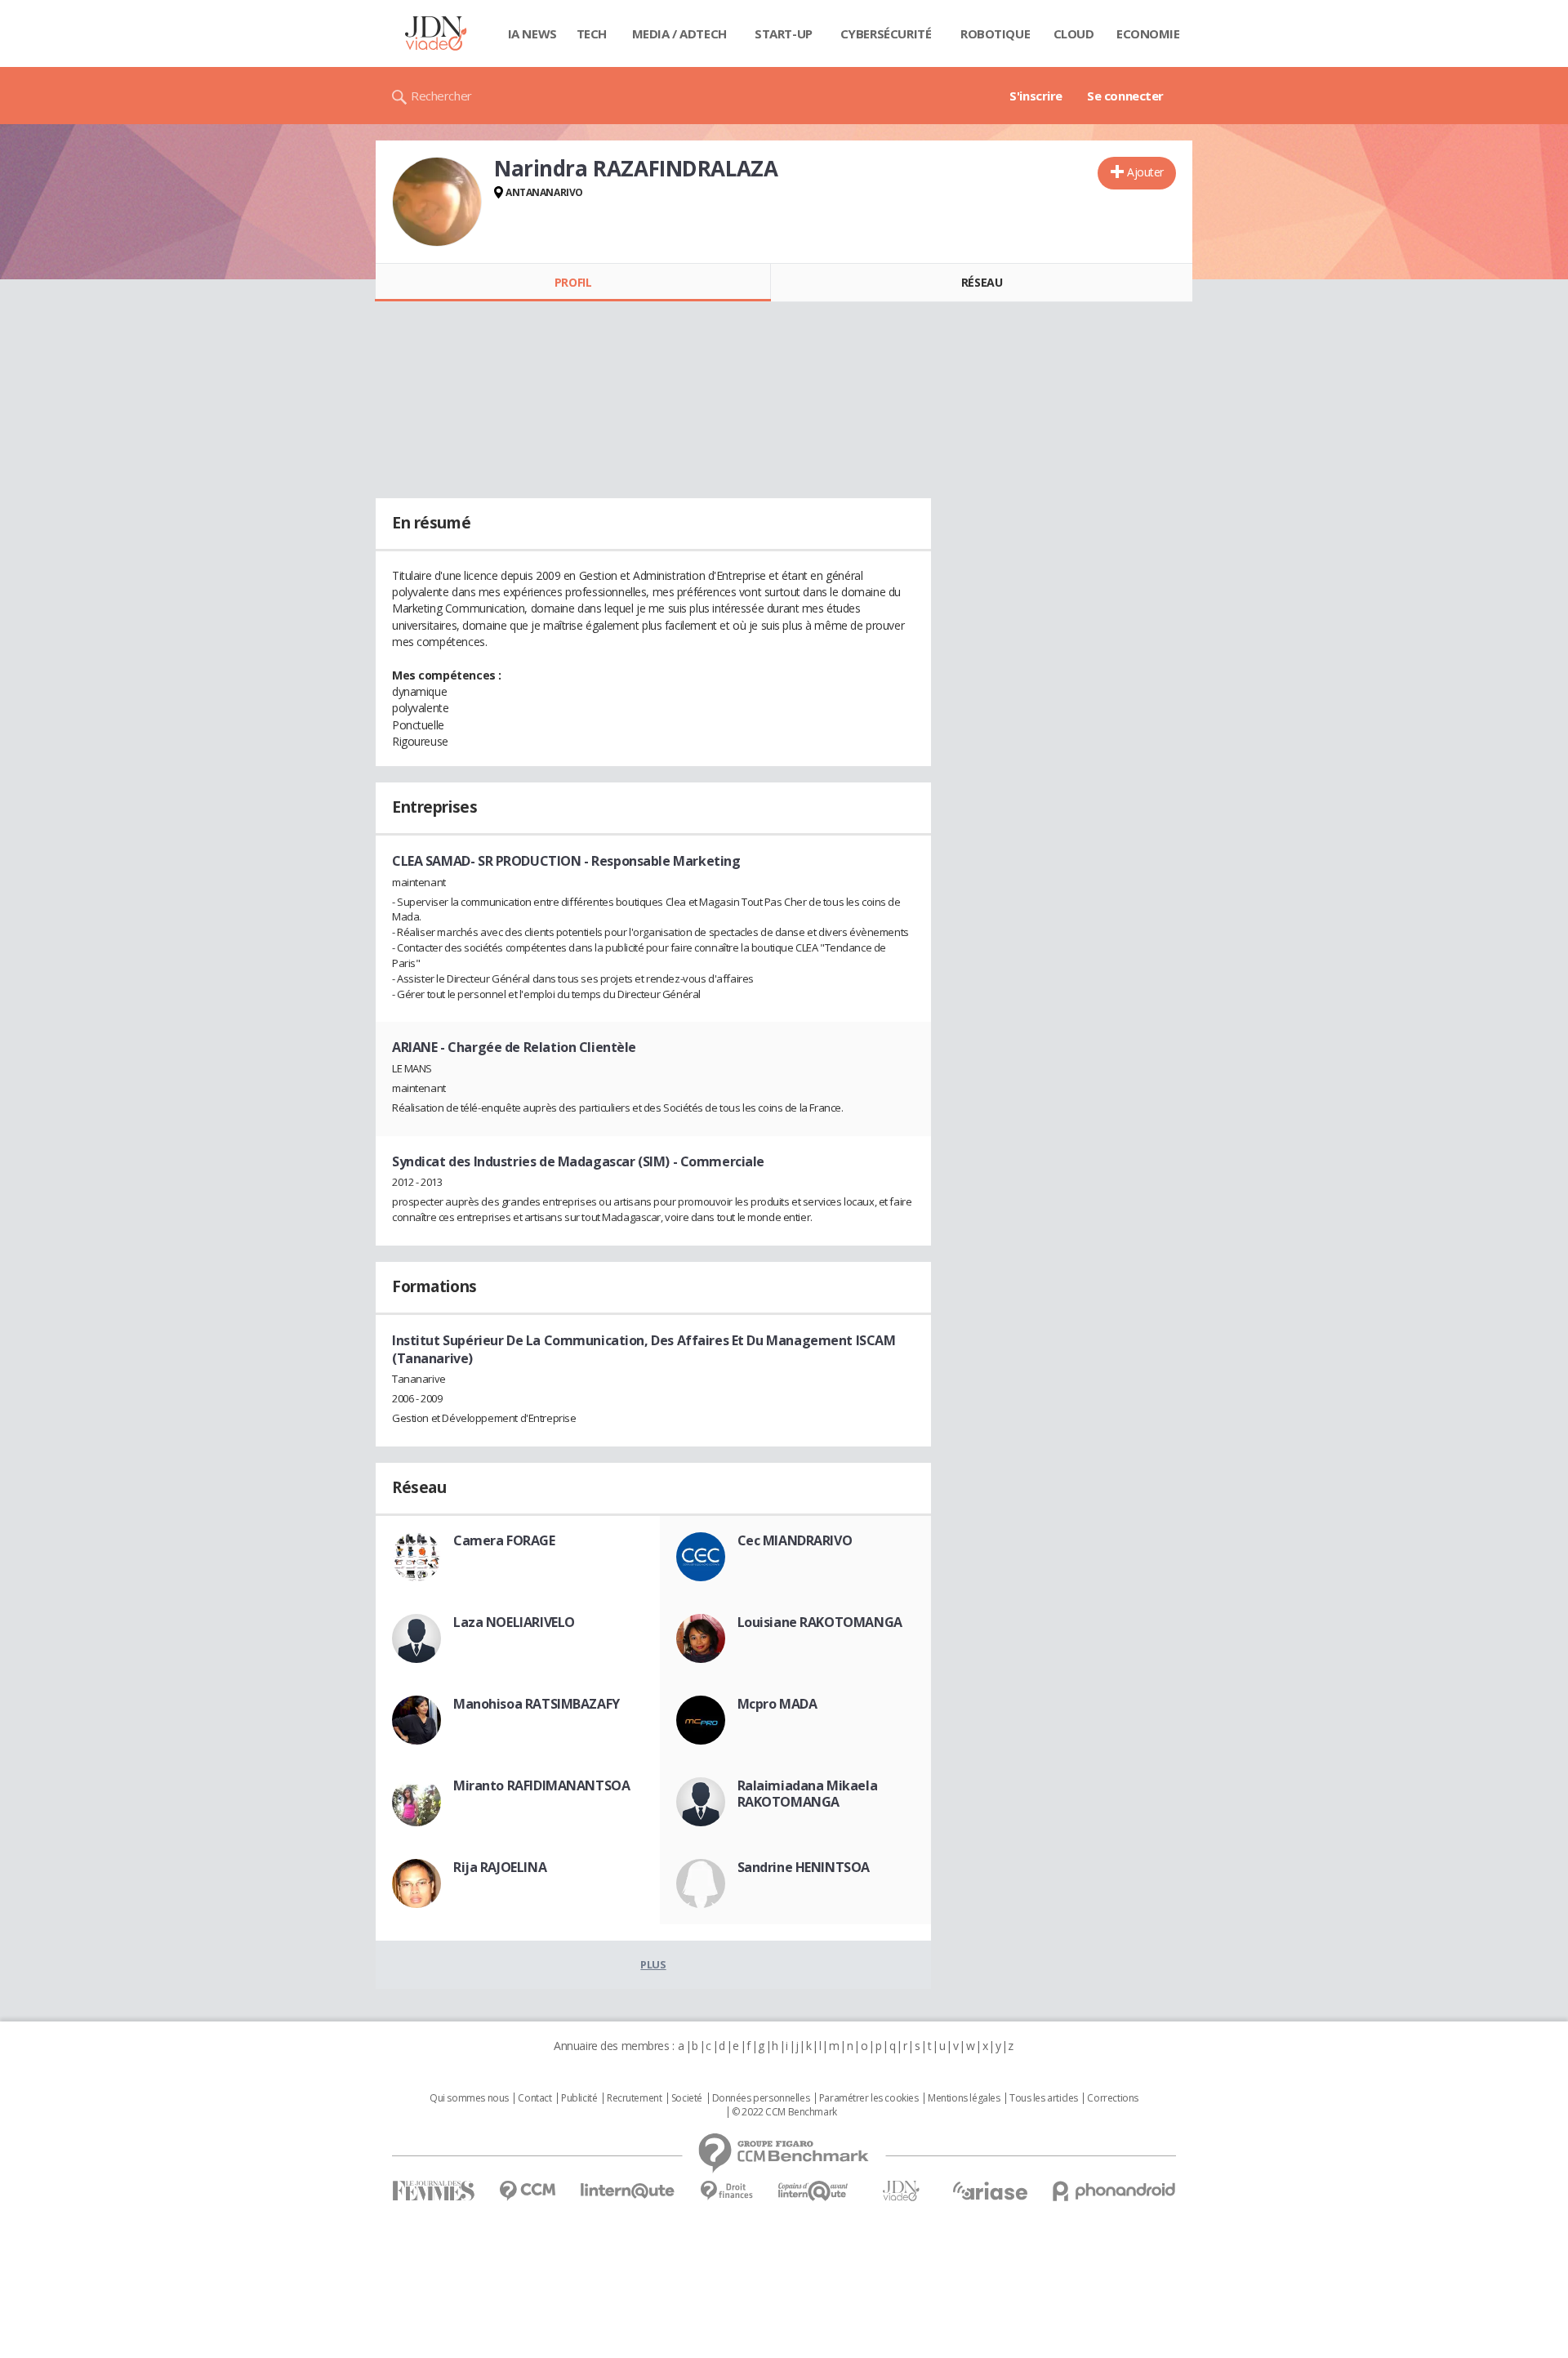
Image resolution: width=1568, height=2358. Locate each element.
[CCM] (527, 2191)
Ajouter (1145, 172)
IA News (532, 33)
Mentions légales (964, 2098)
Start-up (784, 33)
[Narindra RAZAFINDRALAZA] (437, 202)
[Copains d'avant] (814, 2191)
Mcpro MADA (777, 1704)
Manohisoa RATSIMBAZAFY (537, 1704)
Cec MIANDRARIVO (795, 1540)
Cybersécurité (886, 33)
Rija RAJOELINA (500, 1867)
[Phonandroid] (1114, 2191)
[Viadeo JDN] (901, 2191)
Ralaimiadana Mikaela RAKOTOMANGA (808, 1794)
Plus (653, 1964)
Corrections (1112, 2098)
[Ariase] (990, 2191)
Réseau (982, 282)
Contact (535, 2098)
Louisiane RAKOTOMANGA (820, 1622)
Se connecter (1125, 96)
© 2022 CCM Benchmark (784, 2112)
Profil (573, 282)
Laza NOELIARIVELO (514, 1622)
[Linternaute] (628, 2191)
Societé (687, 2098)
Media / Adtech (679, 33)
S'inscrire (1036, 96)
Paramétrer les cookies (869, 2098)
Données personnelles (761, 2098)
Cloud (1074, 33)
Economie (1148, 33)
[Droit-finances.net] (726, 2191)
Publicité (579, 2098)
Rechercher (441, 96)
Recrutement (634, 2098)
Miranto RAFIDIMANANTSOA (541, 1785)
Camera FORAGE (504, 1540)
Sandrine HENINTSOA (804, 1867)
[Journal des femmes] (433, 2191)
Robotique (995, 33)
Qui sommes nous (469, 2098)
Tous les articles (1044, 2098)
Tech (592, 33)
